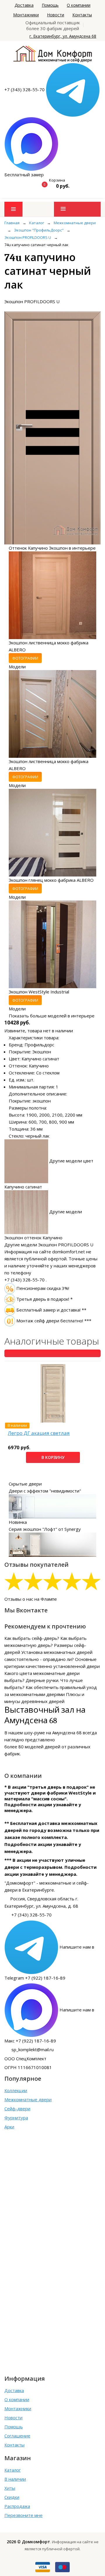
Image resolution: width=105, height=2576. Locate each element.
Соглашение (17, 2436)
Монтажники (26, 15)
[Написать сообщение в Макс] (31, 144)
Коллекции (16, 2090)
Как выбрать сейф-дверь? (32, 1638)
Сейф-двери (17, 2109)
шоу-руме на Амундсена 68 (53, 1733)
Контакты (82, 15)
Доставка (24, 5)
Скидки (12, 2497)
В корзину (53, 1457)
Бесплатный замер (24, 175)
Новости (56, 15)
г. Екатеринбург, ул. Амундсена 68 (63, 36)
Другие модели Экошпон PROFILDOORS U (49, 1245)
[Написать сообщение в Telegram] (73, 89)
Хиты (10, 2488)
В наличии (15, 2479)
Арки (9, 2127)
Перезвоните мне (23, 2515)
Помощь (50, 5)
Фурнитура (16, 2118)
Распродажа (17, 2506)
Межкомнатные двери (28, 2099)
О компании (79, 5)
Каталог (13, 2470)
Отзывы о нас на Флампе (31, 1599)
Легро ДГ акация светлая (39, 1433)
